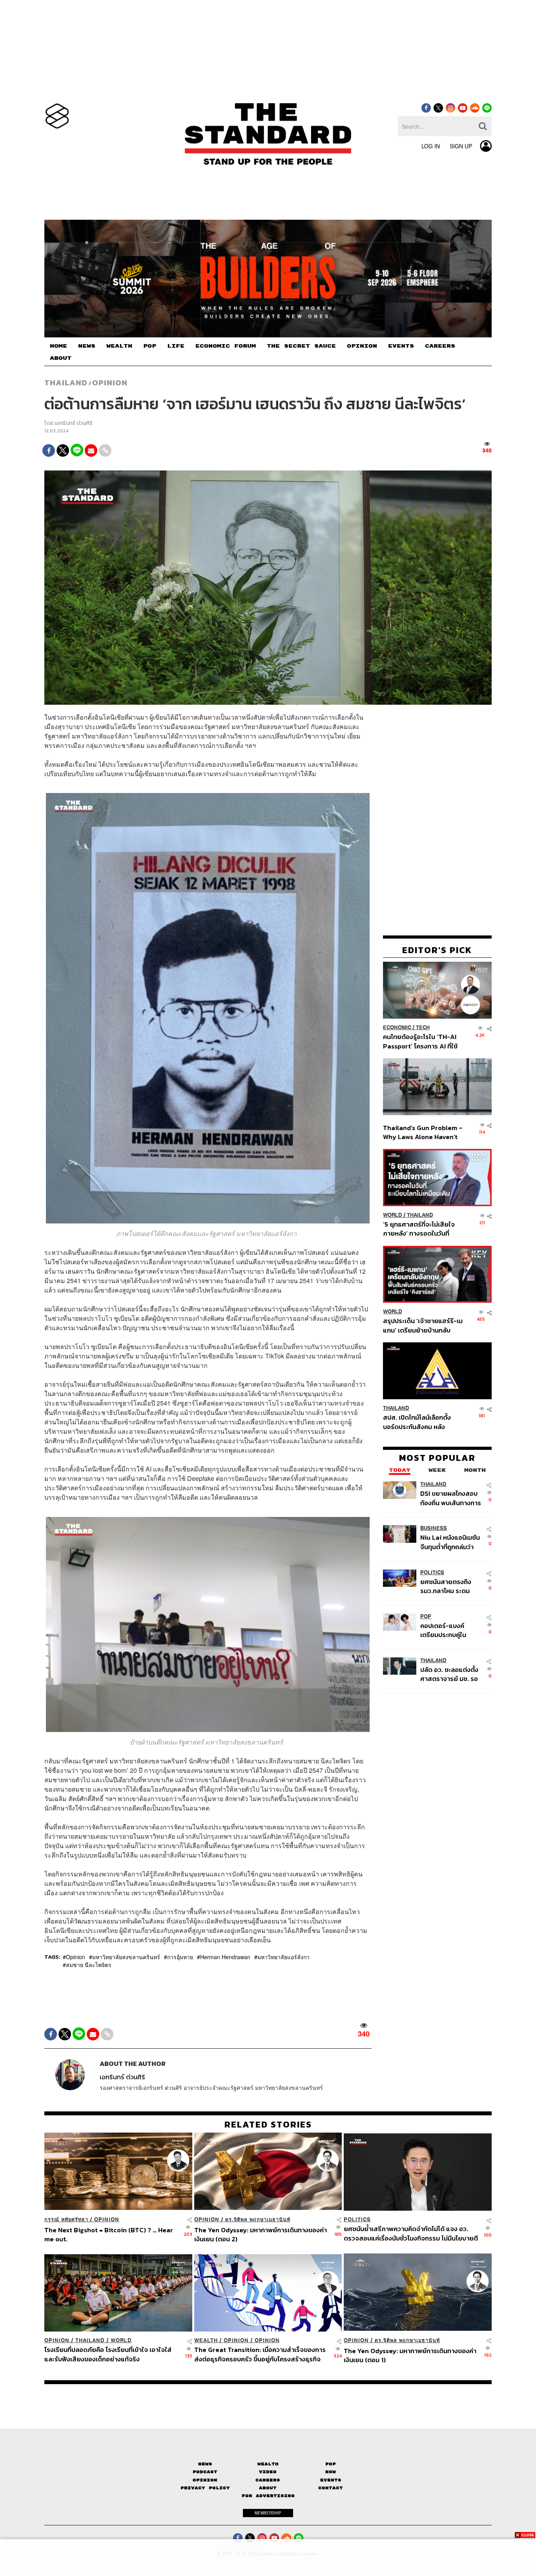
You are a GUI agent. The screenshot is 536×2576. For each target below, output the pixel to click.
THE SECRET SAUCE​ (301, 346)
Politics (432, 1572)
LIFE (176, 346)
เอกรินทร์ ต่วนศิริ (74, 423)
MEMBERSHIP (268, 2513)
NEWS (87, 346)
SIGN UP (461, 146)
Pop (331, 2464)
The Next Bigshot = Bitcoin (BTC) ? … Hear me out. (109, 2234)
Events (331, 2480)
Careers (268, 2480)
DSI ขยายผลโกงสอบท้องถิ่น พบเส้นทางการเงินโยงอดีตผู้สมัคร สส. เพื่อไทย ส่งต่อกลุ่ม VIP (451, 1498)
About (268, 2488)
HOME (58, 346)
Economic (397, 1027)
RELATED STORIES (268, 2124)
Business (434, 1528)
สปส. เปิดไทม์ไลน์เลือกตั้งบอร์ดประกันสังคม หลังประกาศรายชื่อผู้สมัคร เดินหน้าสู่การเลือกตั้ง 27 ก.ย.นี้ (419, 1422)
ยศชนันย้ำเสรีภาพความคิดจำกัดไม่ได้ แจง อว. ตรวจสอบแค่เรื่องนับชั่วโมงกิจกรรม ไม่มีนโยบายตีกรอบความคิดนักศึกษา (411, 2233)
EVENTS (401, 346)
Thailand (66, 383)
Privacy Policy (205, 2488)
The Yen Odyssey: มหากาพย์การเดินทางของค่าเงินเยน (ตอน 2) (261, 2234)
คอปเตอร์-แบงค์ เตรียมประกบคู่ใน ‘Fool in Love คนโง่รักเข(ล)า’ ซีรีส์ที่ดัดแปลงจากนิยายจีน (451, 1630)
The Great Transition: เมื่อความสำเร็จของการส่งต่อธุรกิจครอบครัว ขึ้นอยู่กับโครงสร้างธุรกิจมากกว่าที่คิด (260, 2354)
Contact (331, 2488)
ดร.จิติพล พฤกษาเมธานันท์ (258, 2220)
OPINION (362, 346)
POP (150, 346)
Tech (423, 1027)
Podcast (205, 2472)
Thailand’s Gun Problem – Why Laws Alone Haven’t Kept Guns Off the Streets (423, 1132)
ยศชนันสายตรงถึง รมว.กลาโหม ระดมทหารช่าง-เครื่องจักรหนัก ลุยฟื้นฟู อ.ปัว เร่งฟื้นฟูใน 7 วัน (450, 1586)
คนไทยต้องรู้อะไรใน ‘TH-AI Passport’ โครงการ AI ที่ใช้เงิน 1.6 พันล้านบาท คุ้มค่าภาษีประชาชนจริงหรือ (422, 1041)
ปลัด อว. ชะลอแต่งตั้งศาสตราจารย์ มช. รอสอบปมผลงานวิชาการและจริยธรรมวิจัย (450, 1674)
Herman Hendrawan (225, 1957)
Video (268, 2472)
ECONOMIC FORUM (226, 346)
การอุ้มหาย (180, 1957)
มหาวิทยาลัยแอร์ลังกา (283, 1957)
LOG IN (431, 146)
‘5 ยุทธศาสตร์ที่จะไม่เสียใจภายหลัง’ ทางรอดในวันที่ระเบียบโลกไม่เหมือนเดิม (419, 1229)
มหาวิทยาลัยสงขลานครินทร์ (126, 1957)
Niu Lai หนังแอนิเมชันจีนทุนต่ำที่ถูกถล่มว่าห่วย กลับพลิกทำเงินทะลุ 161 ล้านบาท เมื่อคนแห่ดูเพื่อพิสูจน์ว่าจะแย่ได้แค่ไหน (450, 1542)
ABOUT (61, 358)
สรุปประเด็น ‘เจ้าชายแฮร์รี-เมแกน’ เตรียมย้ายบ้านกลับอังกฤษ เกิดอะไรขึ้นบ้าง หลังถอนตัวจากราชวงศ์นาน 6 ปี (423, 1325)
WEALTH (119, 346)
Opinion (110, 383)
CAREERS (440, 346)
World (393, 1215)
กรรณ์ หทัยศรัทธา (66, 2220)
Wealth (206, 2340)
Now (331, 2472)
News (205, 2464)
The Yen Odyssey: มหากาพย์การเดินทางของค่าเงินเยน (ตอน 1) (410, 2355)
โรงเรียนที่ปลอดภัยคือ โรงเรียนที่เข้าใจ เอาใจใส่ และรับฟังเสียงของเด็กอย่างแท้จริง (108, 2354)
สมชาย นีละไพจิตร (89, 1965)
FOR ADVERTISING (268, 2496)
